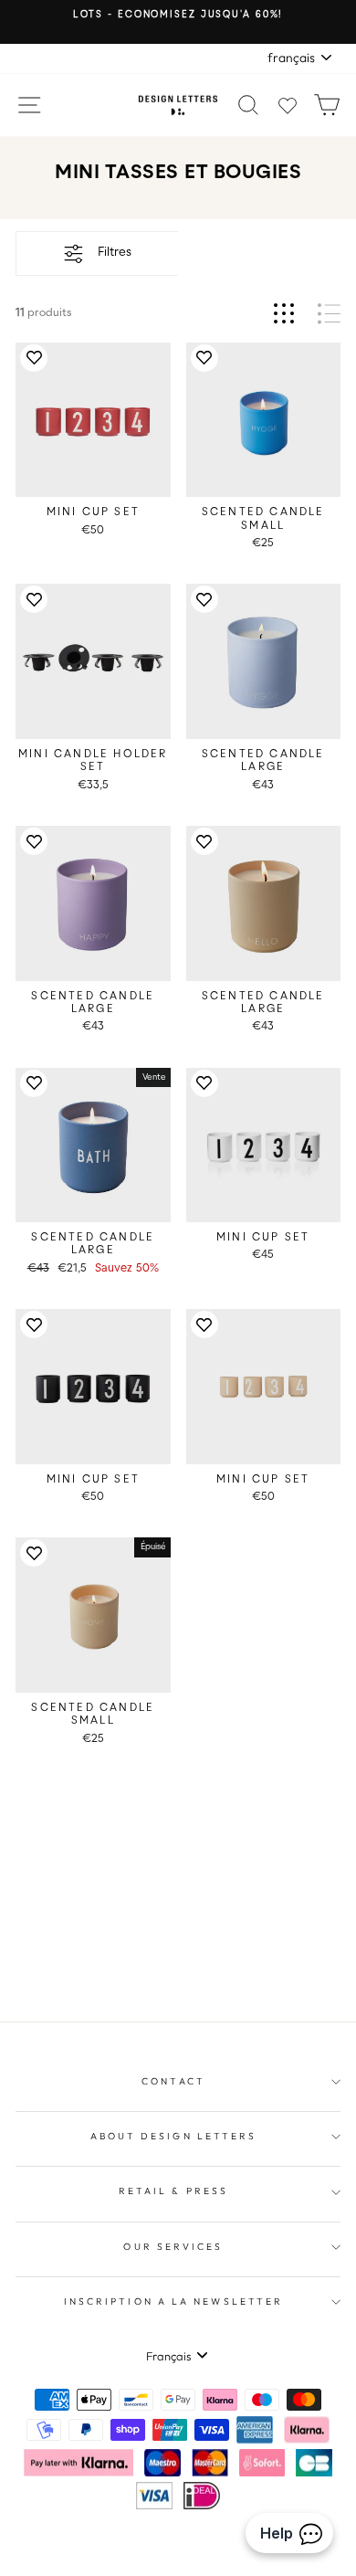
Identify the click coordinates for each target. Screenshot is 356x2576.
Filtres (115, 253)
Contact (173, 2081)
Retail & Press (173, 2191)
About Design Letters (174, 2136)
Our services (173, 2247)
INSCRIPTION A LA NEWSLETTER (173, 2302)
